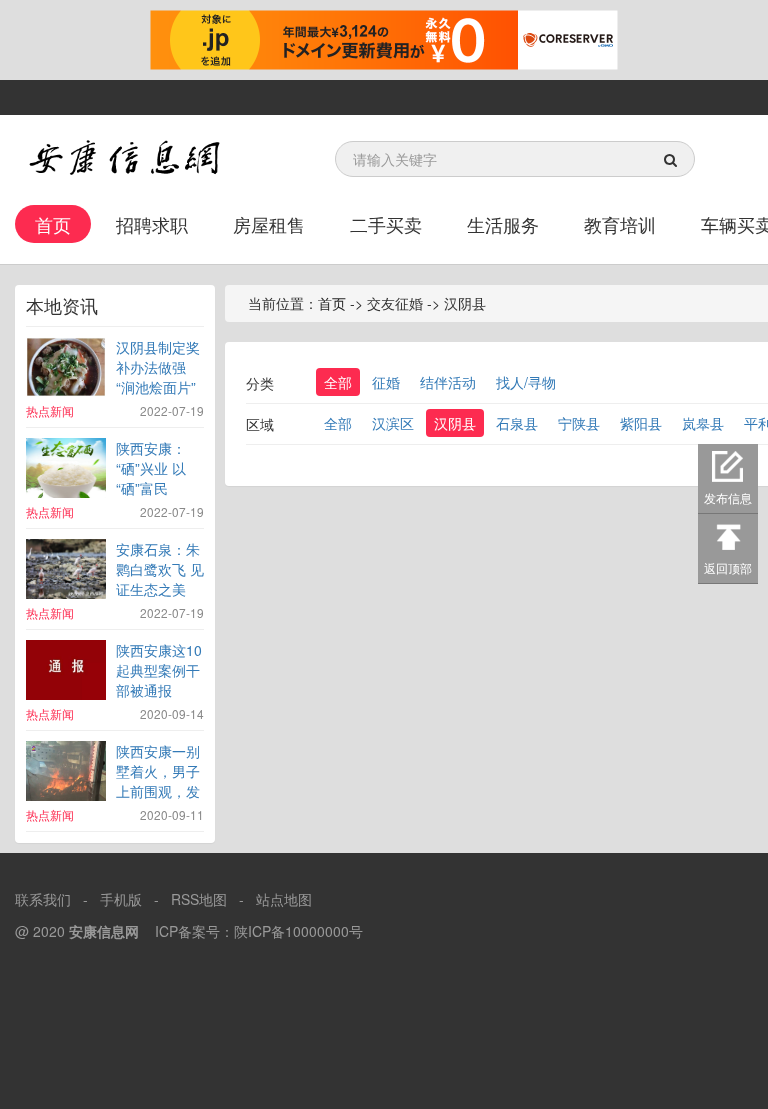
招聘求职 (152, 224)
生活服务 (503, 224)
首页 (53, 224)
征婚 (386, 382)
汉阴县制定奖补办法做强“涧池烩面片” (158, 367)
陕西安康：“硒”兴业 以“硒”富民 (151, 468)
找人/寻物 (526, 382)
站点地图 (284, 899)
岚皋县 (703, 423)
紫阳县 (641, 423)
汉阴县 (455, 423)
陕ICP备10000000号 (298, 931)
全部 (338, 382)
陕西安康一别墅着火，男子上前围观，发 (158, 771)
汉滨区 (393, 423)
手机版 (121, 899)
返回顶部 (728, 567)
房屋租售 (269, 224)
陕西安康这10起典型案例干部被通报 (159, 670)
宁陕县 (579, 423)
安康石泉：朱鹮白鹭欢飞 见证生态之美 (160, 569)
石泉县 (517, 423)
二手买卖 (386, 224)
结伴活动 (448, 382)
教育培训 (620, 224)
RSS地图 (199, 899)
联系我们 (43, 899)
